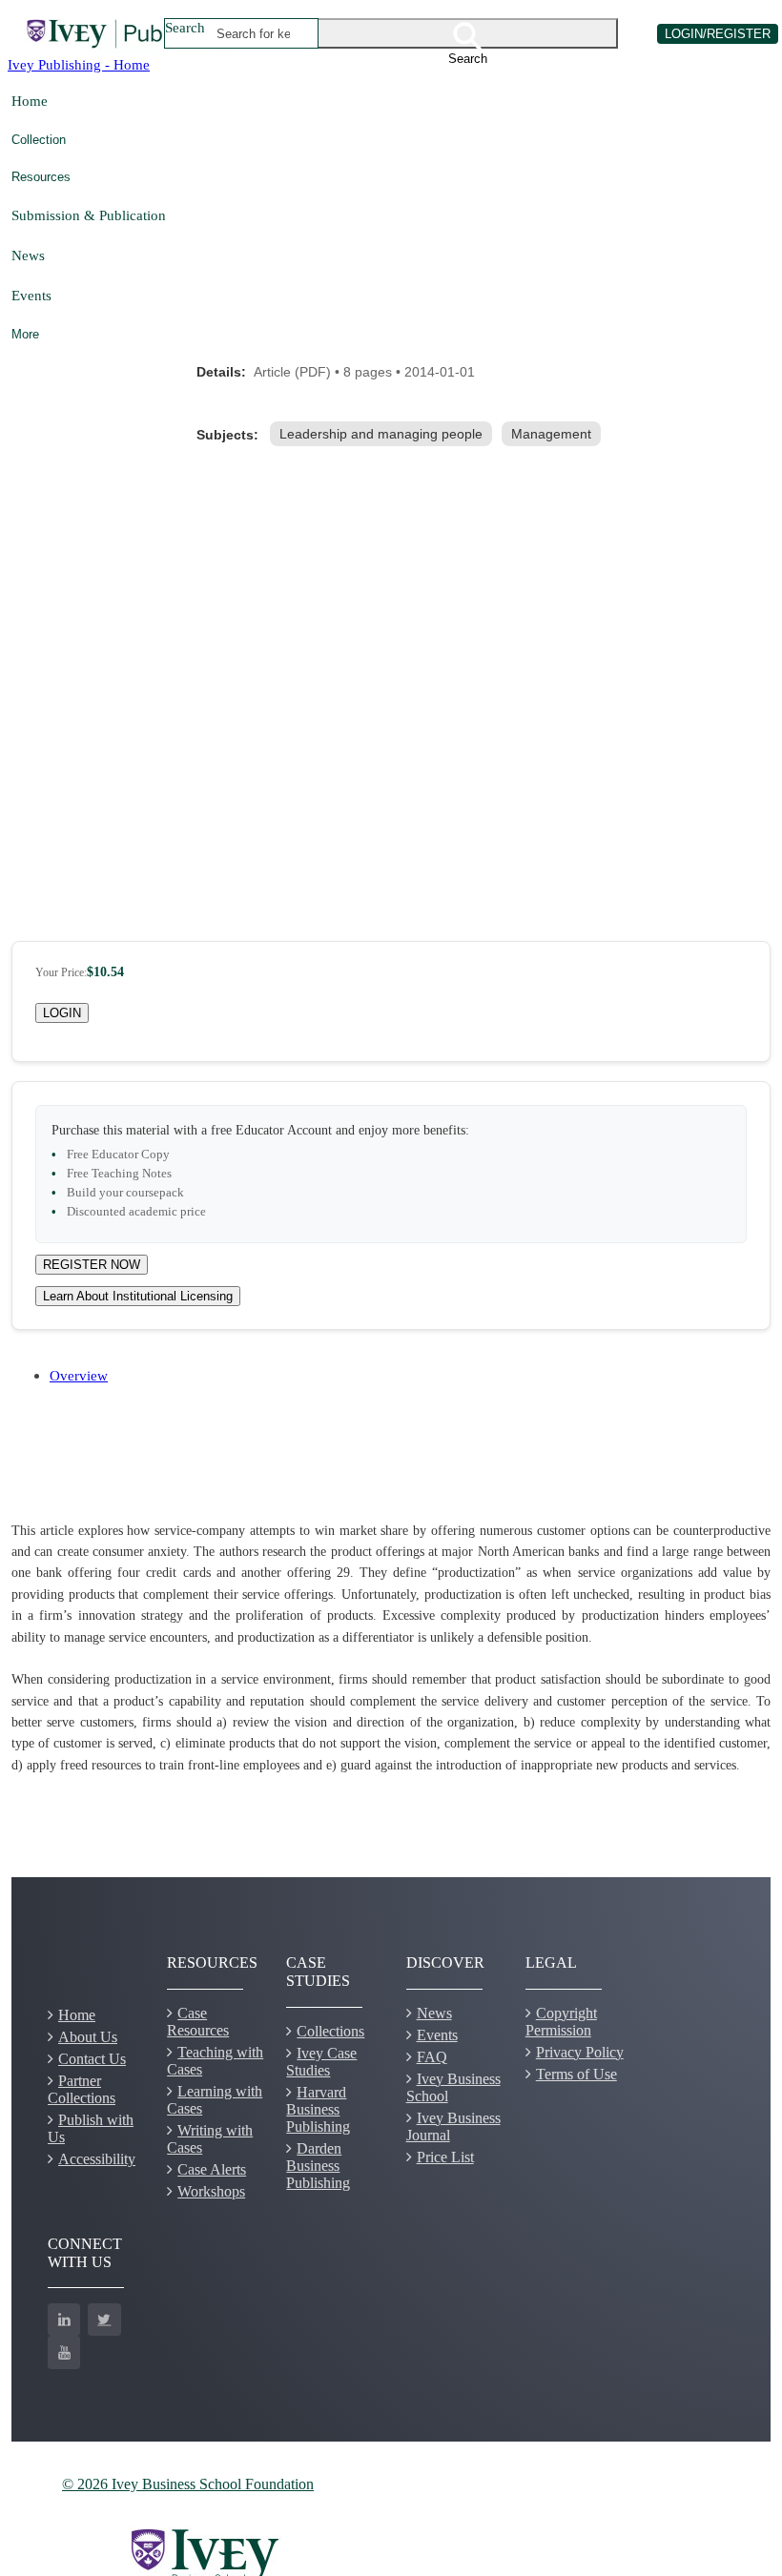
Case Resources (198, 2022)
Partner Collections (82, 2089)
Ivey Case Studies (321, 2062)
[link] (385, 434)
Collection (39, 140)
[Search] (468, 33)
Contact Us (92, 2059)
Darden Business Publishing (318, 2166)
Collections (330, 2031)
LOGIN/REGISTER (718, 34)
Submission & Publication (89, 215)
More (25, 334)
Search (185, 27)
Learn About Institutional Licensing (138, 1296)
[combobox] (254, 33)
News (28, 255)
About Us (88, 2037)
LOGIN (62, 1013)
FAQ (432, 2057)
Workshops (211, 2191)
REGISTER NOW (92, 1265)
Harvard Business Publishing (318, 2109)
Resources (41, 177)
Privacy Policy (580, 2052)
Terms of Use (576, 2074)
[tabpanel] (391, 1649)
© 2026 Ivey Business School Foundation (188, 2484)
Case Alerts (212, 2169)
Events (31, 295)
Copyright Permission (561, 2022)
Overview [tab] (79, 1375)
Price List (445, 2157)
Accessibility (97, 2159)
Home (30, 101)
